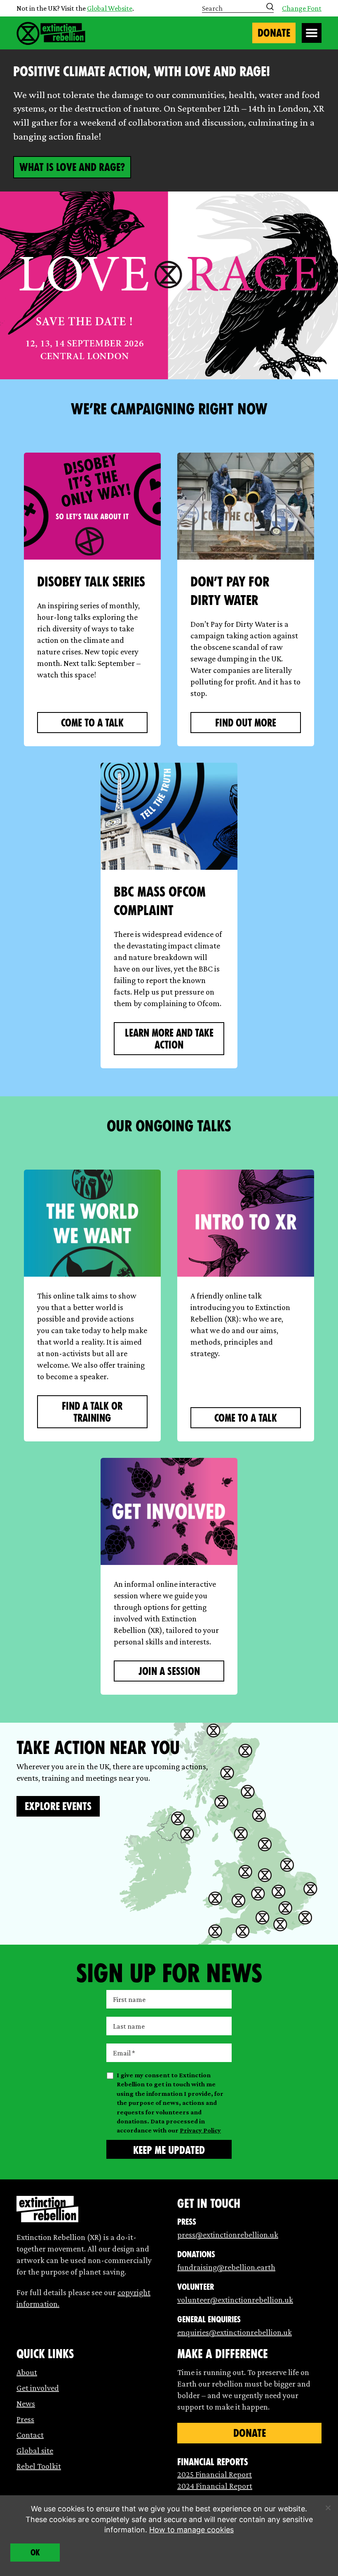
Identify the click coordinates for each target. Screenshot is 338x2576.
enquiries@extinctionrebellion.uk (235, 2332)
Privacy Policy (200, 2130)
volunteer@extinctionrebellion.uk (235, 2300)
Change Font (302, 8)
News (26, 2403)
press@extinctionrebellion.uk (228, 2235)
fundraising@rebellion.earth (226, 2267)
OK (35, 2553)
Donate (274, 33)
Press (25, 2419)
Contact (30, 2435)
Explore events (58, 1806)
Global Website (110, 8)
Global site (35, 2450)
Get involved (38, 2388)
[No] (328, 2508)
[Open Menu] (312, 33)
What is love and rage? (72, 167)
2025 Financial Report (215, 2474)
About (27, 2372)
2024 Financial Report (215, 2486)
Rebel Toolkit (39, 2466)
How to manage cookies (191, 2530)
